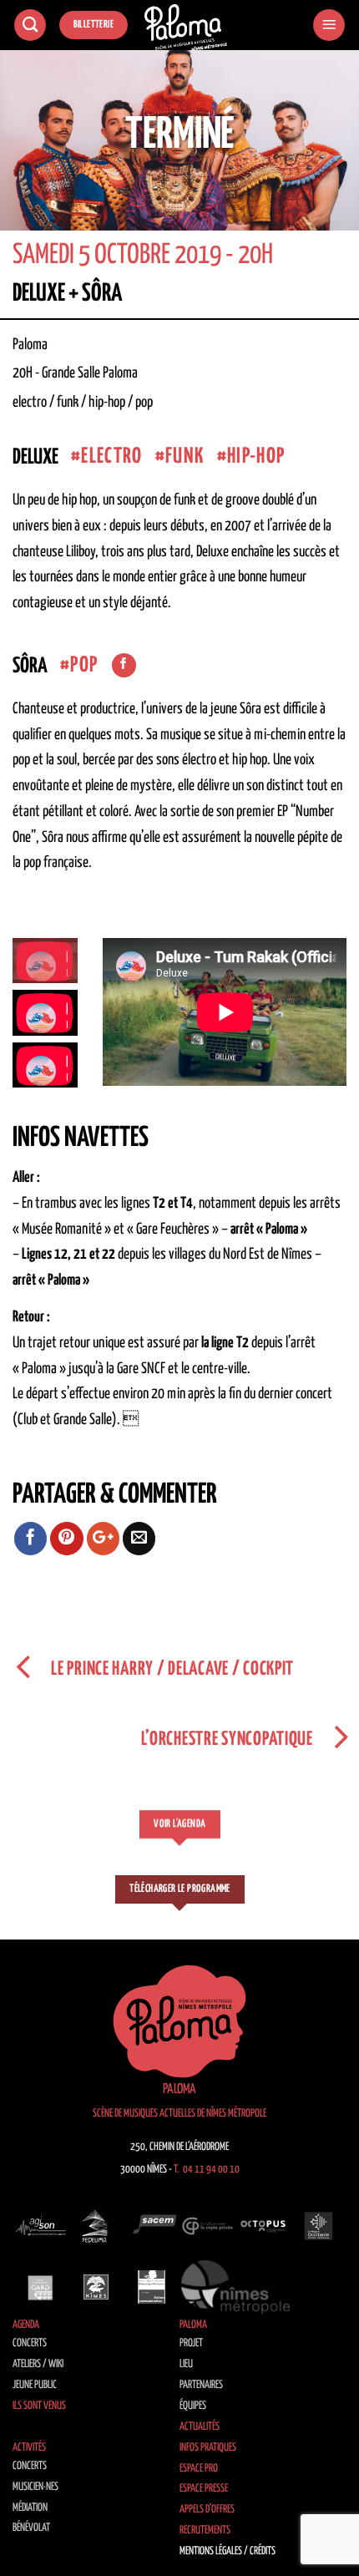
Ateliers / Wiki (38, 2364)
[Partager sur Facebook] (31, 1539)
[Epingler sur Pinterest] (67, 1539)
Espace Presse (204, 2489)
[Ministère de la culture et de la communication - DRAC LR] (152, 2287)
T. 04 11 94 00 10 (207, 2170)
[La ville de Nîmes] (96, 2287)
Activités (29, 2448)
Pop (84, 665)
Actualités (200, 2427)
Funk (185, 456)
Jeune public (35, 2385)
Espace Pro (199, 2469)
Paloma (193, 2325)
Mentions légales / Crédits (228, 2551)
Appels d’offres (207, 2510)
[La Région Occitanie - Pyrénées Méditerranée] (319, 2225)
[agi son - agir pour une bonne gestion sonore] (40, 2225)
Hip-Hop (256, 456)
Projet (191, 2343)
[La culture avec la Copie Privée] (207, 2225)
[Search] (30, 25)
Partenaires (201, 2385)
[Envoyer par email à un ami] (139, 1539)
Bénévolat (31, 2528)
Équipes (193, 2406)
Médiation (30, 2508)
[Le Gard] (40, 2287)
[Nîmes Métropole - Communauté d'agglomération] (235, 2287)
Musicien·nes (35, 2487)
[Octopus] (263, 2225)
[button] (329, 25)
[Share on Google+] (104, 1539)
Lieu (186, 2364)
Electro (111, 456)
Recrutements (205, 2530)
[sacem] (152, 2225)
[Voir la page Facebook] (124, 666)
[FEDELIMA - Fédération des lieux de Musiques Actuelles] (96, 2225)
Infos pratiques (208, 2448)
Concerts (30, 2343)
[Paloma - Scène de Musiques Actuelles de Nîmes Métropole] (186, 28)
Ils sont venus (39, 2406)
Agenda (26, 2325)
